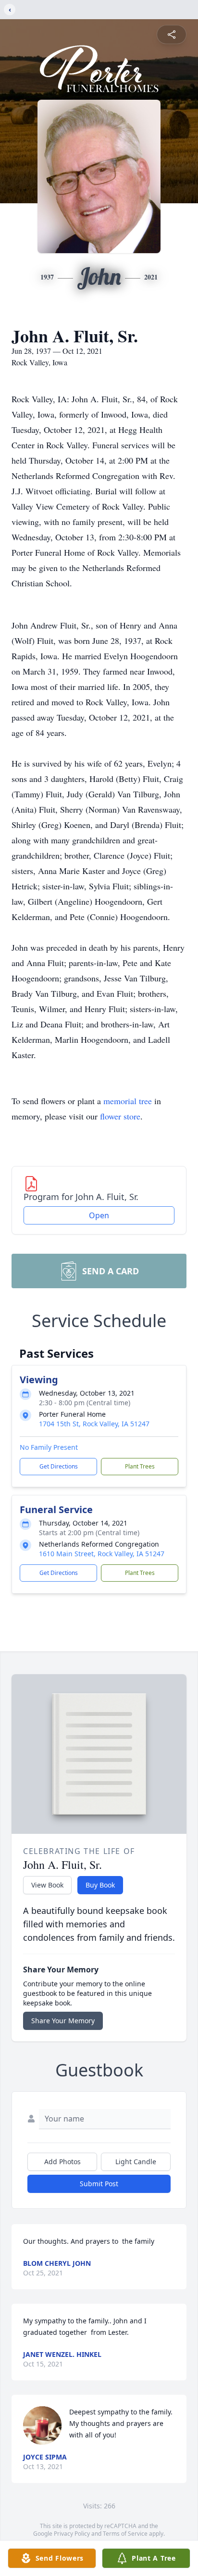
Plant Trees (140, 1466)
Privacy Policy (72, 2534)
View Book (47, 1885)
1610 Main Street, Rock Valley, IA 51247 (102, 1554)
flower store (120, 1116)
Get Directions (59, 1466)
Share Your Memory (63, 2021)
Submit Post (99, 2184)
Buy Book (100, 1885)
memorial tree (128, 1101)
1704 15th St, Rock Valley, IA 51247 (94, 1424)
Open (99, 1215)
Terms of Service (125, 2534)
